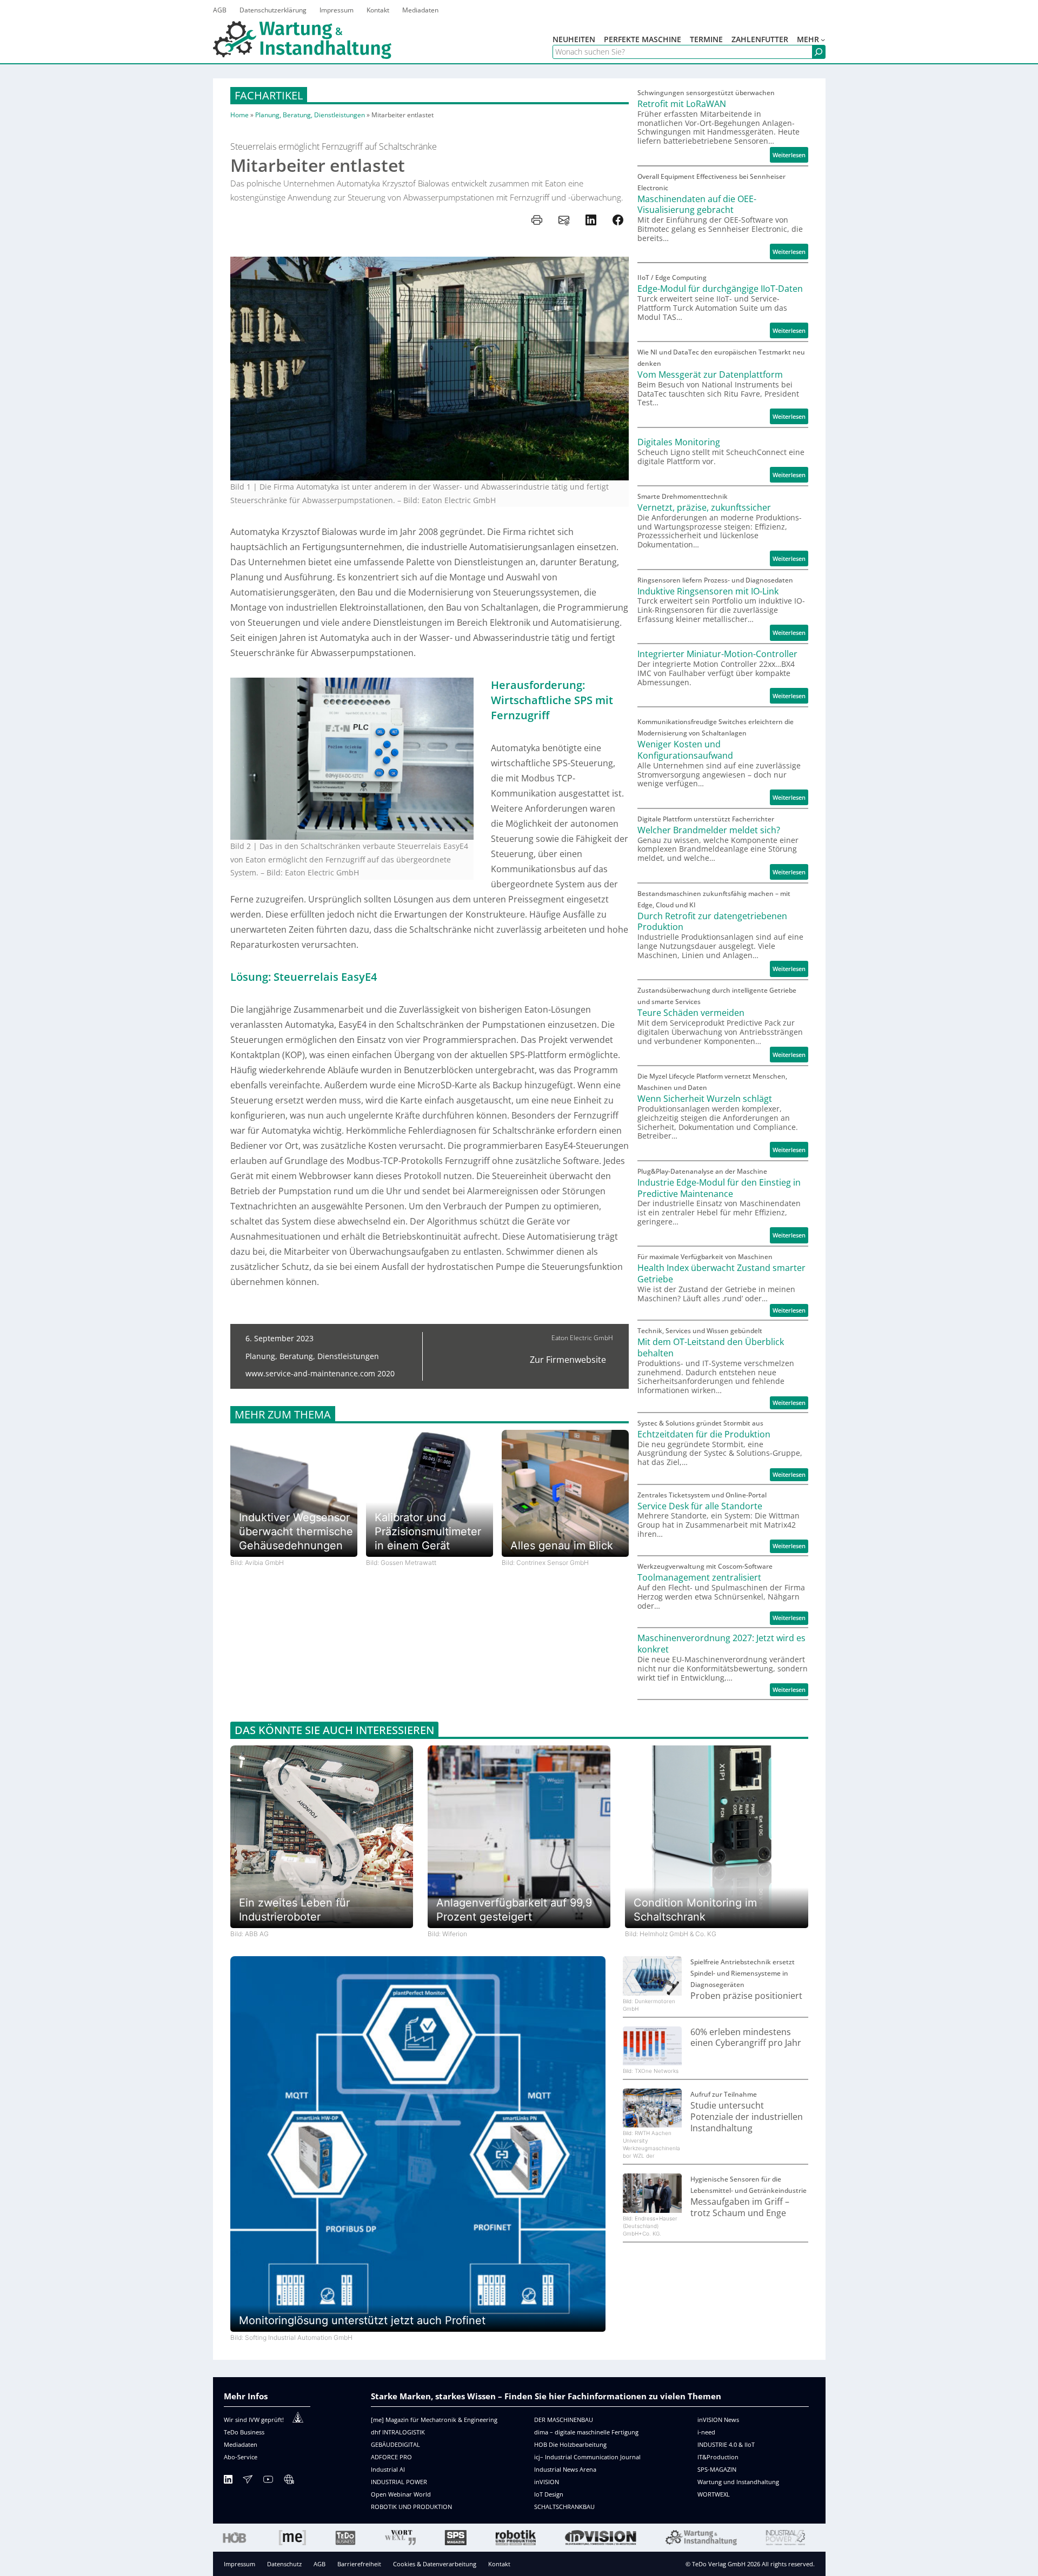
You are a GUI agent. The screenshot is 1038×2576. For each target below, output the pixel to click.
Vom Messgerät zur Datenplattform (710, 375)
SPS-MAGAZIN (717, 2469)
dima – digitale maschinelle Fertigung (586, 2432)
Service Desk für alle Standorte (700, 1506)
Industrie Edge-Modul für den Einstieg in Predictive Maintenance (719, 1188)
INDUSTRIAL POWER (399, 2482)
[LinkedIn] (228, 2481)
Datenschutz (284, 2564)
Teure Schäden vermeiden (691, 1013)
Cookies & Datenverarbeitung (435, 2564)
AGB (320, 2564)
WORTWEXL (714, 2494)
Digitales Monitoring (679, 442)
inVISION (547, 2482)
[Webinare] (289, 2481)
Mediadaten (241, 2444)
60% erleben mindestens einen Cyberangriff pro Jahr (746, 2038)
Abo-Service (241, 2457)
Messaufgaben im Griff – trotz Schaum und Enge (740, 2207)
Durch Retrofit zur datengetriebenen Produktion (712, 922)
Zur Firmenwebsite (568, 1360)
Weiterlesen (790, 156)
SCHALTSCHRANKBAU (564, 2507)
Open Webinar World (401, 2494)
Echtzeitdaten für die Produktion (704, 1434)
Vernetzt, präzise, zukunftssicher (704, 508)
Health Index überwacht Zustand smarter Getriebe (721, 1274)
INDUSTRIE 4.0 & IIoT (726, 2444)
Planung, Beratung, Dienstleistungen (310, 115)
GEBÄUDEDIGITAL (395, 2444)
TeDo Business (244, 2432)
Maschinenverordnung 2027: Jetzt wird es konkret (721, 1644)
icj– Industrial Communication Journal (587, 2457)
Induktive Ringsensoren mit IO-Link (708, 591)
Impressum (239, 2564)
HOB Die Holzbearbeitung (570, 2444)
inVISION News (718, 2420)
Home (239, 115)
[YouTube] (268, 2481)
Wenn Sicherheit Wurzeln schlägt (705, 1099)
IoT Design (549, 2494)
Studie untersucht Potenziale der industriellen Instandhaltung (747, 2117)
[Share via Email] (564, 220)
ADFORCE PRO (391, 2457)
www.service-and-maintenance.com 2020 (320, 1373)
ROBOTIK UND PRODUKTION (411, 2507)
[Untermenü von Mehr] (823, 39)
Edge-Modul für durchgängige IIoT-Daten (720, 289)
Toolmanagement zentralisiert (699, 1578)
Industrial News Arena (565, 2469)
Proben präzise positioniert (746, 1996)
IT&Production (718, 2457)
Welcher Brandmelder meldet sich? (709, 830)
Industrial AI (388, 2469)
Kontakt (499, 2564)
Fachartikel (269, 95)
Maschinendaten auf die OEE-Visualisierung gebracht (697, 205)
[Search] (819, 52)
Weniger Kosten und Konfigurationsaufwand (685, 750)
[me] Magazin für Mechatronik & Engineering (434, 2420)
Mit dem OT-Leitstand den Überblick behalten (711, 1348)
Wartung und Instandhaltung (738, 2482)
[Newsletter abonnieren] (248, 2481)
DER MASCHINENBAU (564, 2420)
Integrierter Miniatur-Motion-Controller (717, 654)
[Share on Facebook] (618, 220)
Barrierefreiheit (359, 2564)
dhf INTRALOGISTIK (398, 2432)
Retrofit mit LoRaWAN (682, 104)
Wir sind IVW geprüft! (254, 2420)
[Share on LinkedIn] (591, 220)
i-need (706, 2432)
